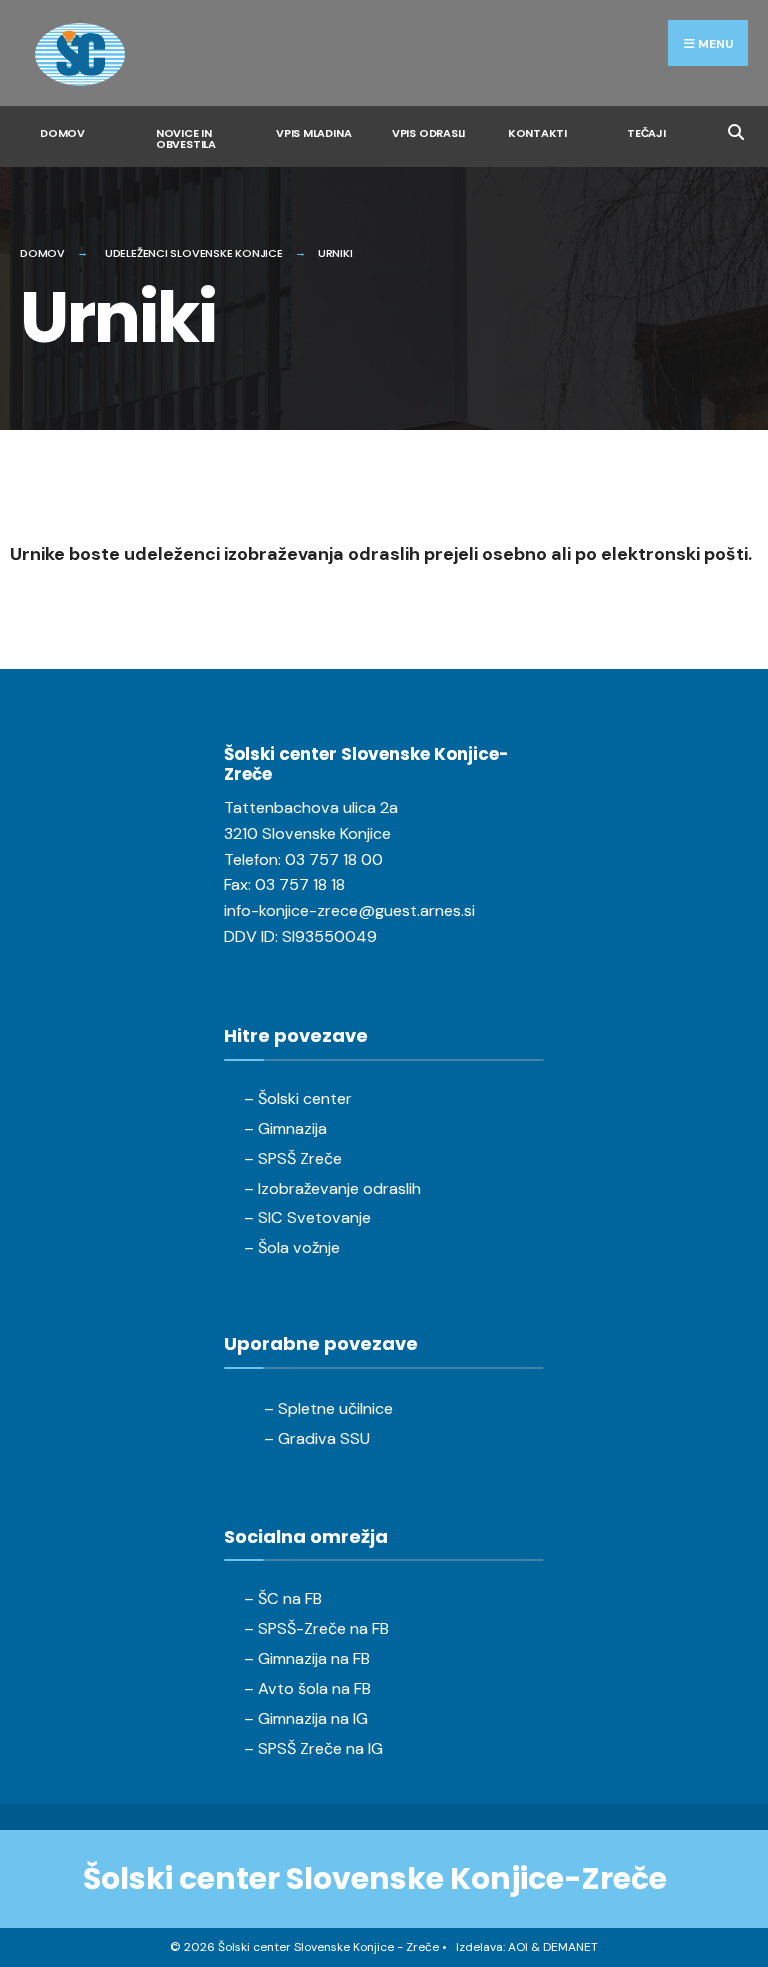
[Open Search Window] (735, 129)
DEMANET (570, 1947)
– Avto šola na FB (307, 1688)
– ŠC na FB (283, 1598)
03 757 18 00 (334, 859)
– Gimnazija (285, 1128)
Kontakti (537, 133)
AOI (518, 1947)
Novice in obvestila (186, 138)
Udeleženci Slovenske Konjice (194, 253)
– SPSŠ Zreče (293, 1158)
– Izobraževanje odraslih (332, 1188)
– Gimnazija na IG (306, 1718)
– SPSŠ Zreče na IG (313, 1748)
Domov (62, 133)
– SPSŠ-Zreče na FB (316, 1628)
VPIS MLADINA (313, 133)
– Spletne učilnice (328, 1408)
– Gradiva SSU (317, 1438)
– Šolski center (298, 1098)
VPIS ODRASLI (428, 133)
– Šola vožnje (292, 1247)
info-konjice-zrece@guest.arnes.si (349, 910)
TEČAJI (646, 133)
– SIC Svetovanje (307, 1217)
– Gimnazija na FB (307, 1658)
